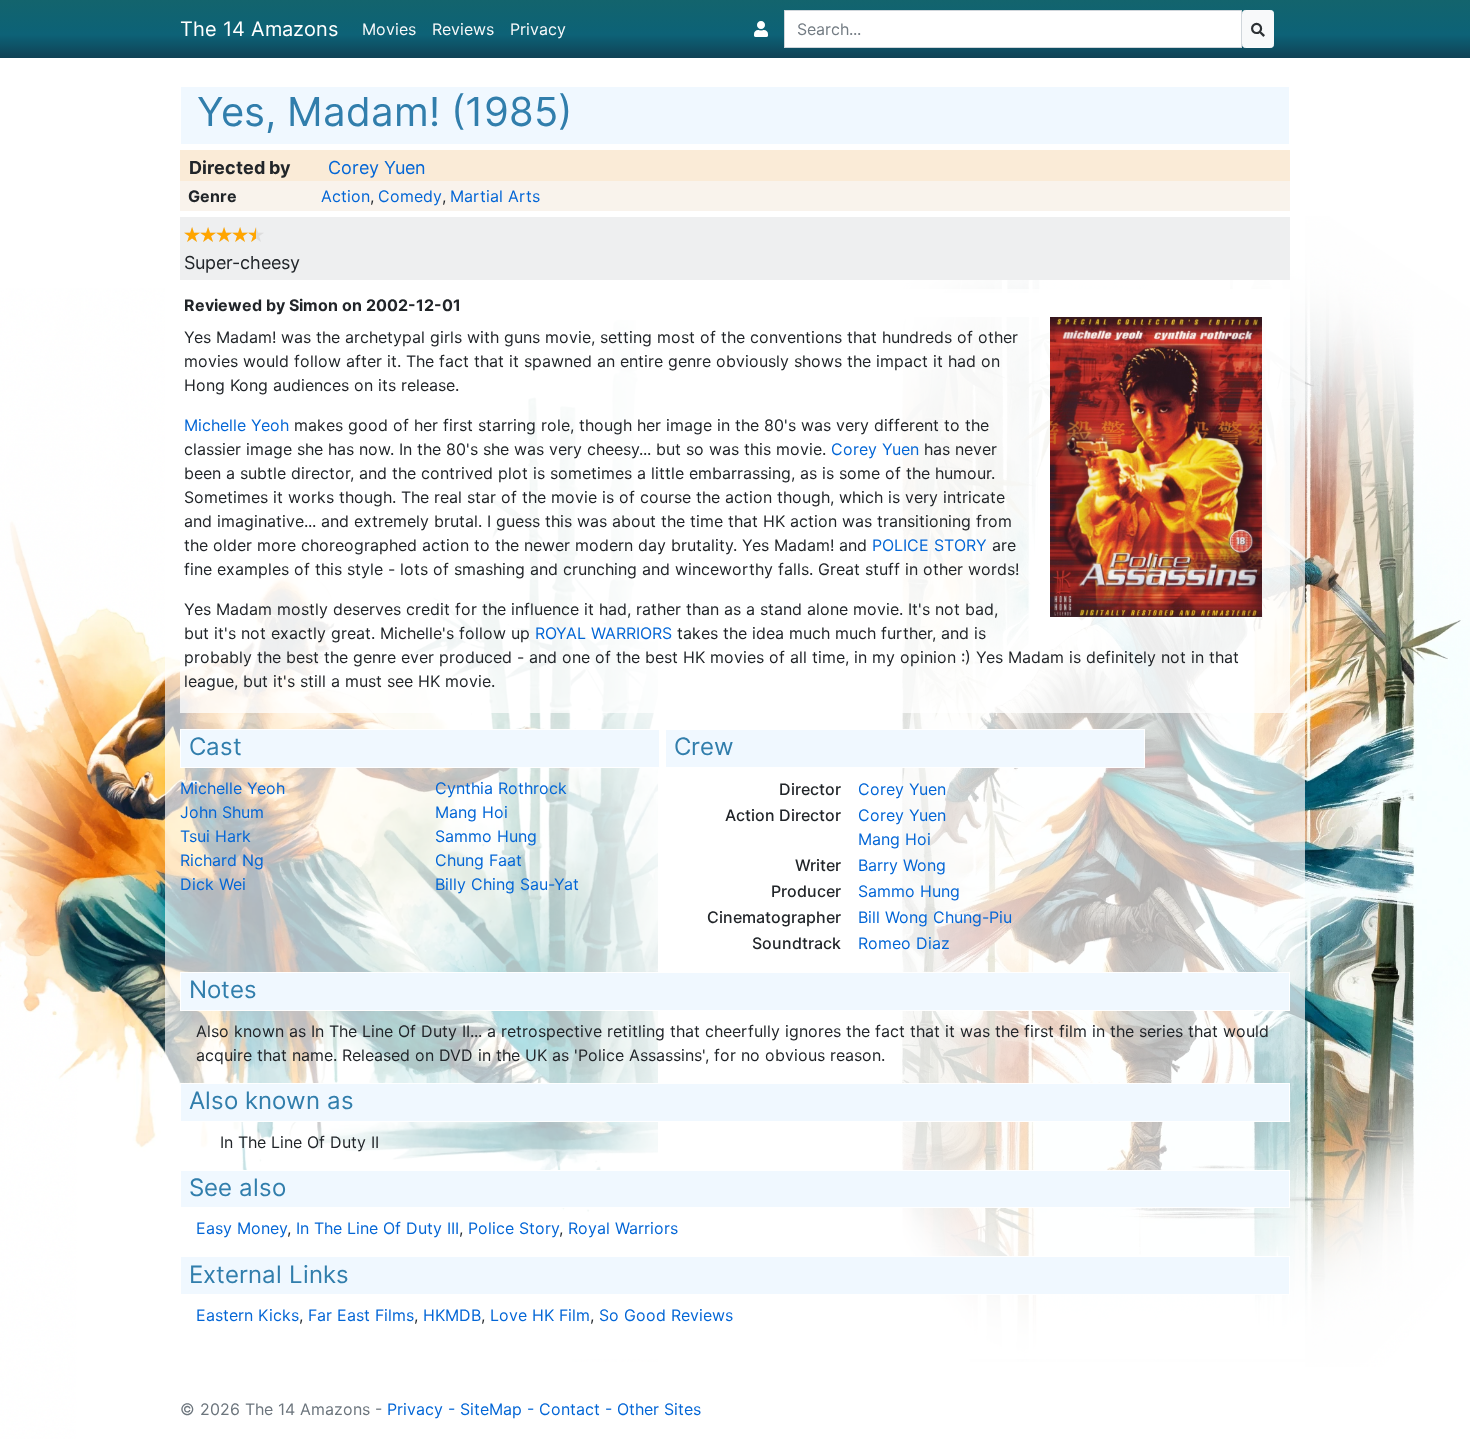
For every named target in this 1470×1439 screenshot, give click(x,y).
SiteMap (491, 1409)
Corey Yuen (377, 167)
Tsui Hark (215, 836)
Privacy (538, 29)
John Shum (222, 812)
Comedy (410, 196)
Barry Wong (902, 865)
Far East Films (361, 1315)
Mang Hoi (471, 812)
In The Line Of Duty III (377, 1228)
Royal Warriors (603, 633)
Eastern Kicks (247, 1315)
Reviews (463, 29)
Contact (569, 1409)
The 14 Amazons (259, 29)
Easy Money (241, 1228)
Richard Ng (222, 860)
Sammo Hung (486, 836)
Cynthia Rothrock (501, 788)
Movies (389, 29)
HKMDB (452, 1315)
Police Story (929, 545)
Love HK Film (540, 1315)
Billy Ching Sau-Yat (507, 884)
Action (345, 196)
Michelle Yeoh (236, 425)
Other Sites (659, 1409)
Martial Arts (495, 196)
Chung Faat (478, 860)
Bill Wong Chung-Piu (935, 917)
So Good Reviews (666, 1315)
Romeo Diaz (904, 943)
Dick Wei (213, 884)
